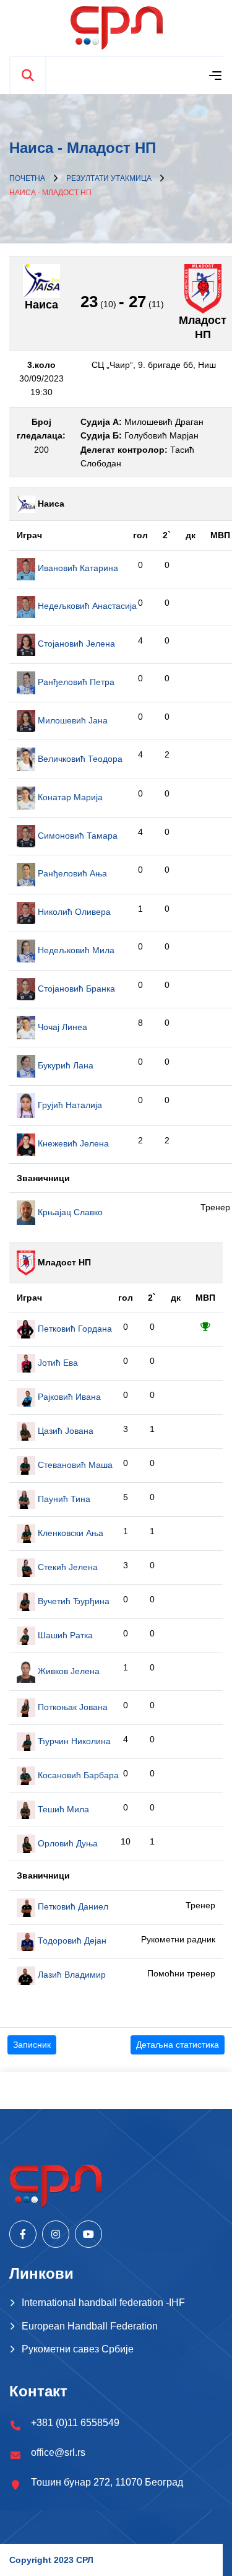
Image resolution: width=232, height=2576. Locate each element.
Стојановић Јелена (75, 644)
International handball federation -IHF (103, 2303)
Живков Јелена (67, 1671)
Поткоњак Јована (71, 1707)
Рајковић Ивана (68, 1397)
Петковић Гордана (74, 1329)
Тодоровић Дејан (71, 1941)
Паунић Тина (63, 1499)
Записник (32, 2045)
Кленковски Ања (69, 1533)
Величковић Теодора (79, 759)
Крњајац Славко (69, 1212)
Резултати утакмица (109, 178)
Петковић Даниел (72, 1906)
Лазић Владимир (71, 1975)
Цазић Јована (64, 1431)
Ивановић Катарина (77, 568)
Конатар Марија (69, 797)
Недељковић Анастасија (86, 606)
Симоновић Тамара (76, 836)
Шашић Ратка (64, 1635)
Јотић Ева (57, 1363)
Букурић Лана (64, 1065)
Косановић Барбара (77, 1775)
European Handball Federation (90, 2326)
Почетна (27, 178)
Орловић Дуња (67, 1843)
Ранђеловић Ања (71, 873)
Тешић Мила (62, 1809)
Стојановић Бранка (75, 989)
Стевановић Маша (74, 1465)
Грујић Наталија (69, 1105)
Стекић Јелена (67, 1567)
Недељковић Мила (75, 950)
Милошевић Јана (71, 720)
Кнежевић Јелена (72, 1143)
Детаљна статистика (178, 2045)
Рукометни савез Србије (78, 2349)
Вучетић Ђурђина (72, 1601)
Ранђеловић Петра (75, 682)
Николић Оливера (73, 912)
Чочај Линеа (61, 1027)
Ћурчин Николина (73, 1741)
